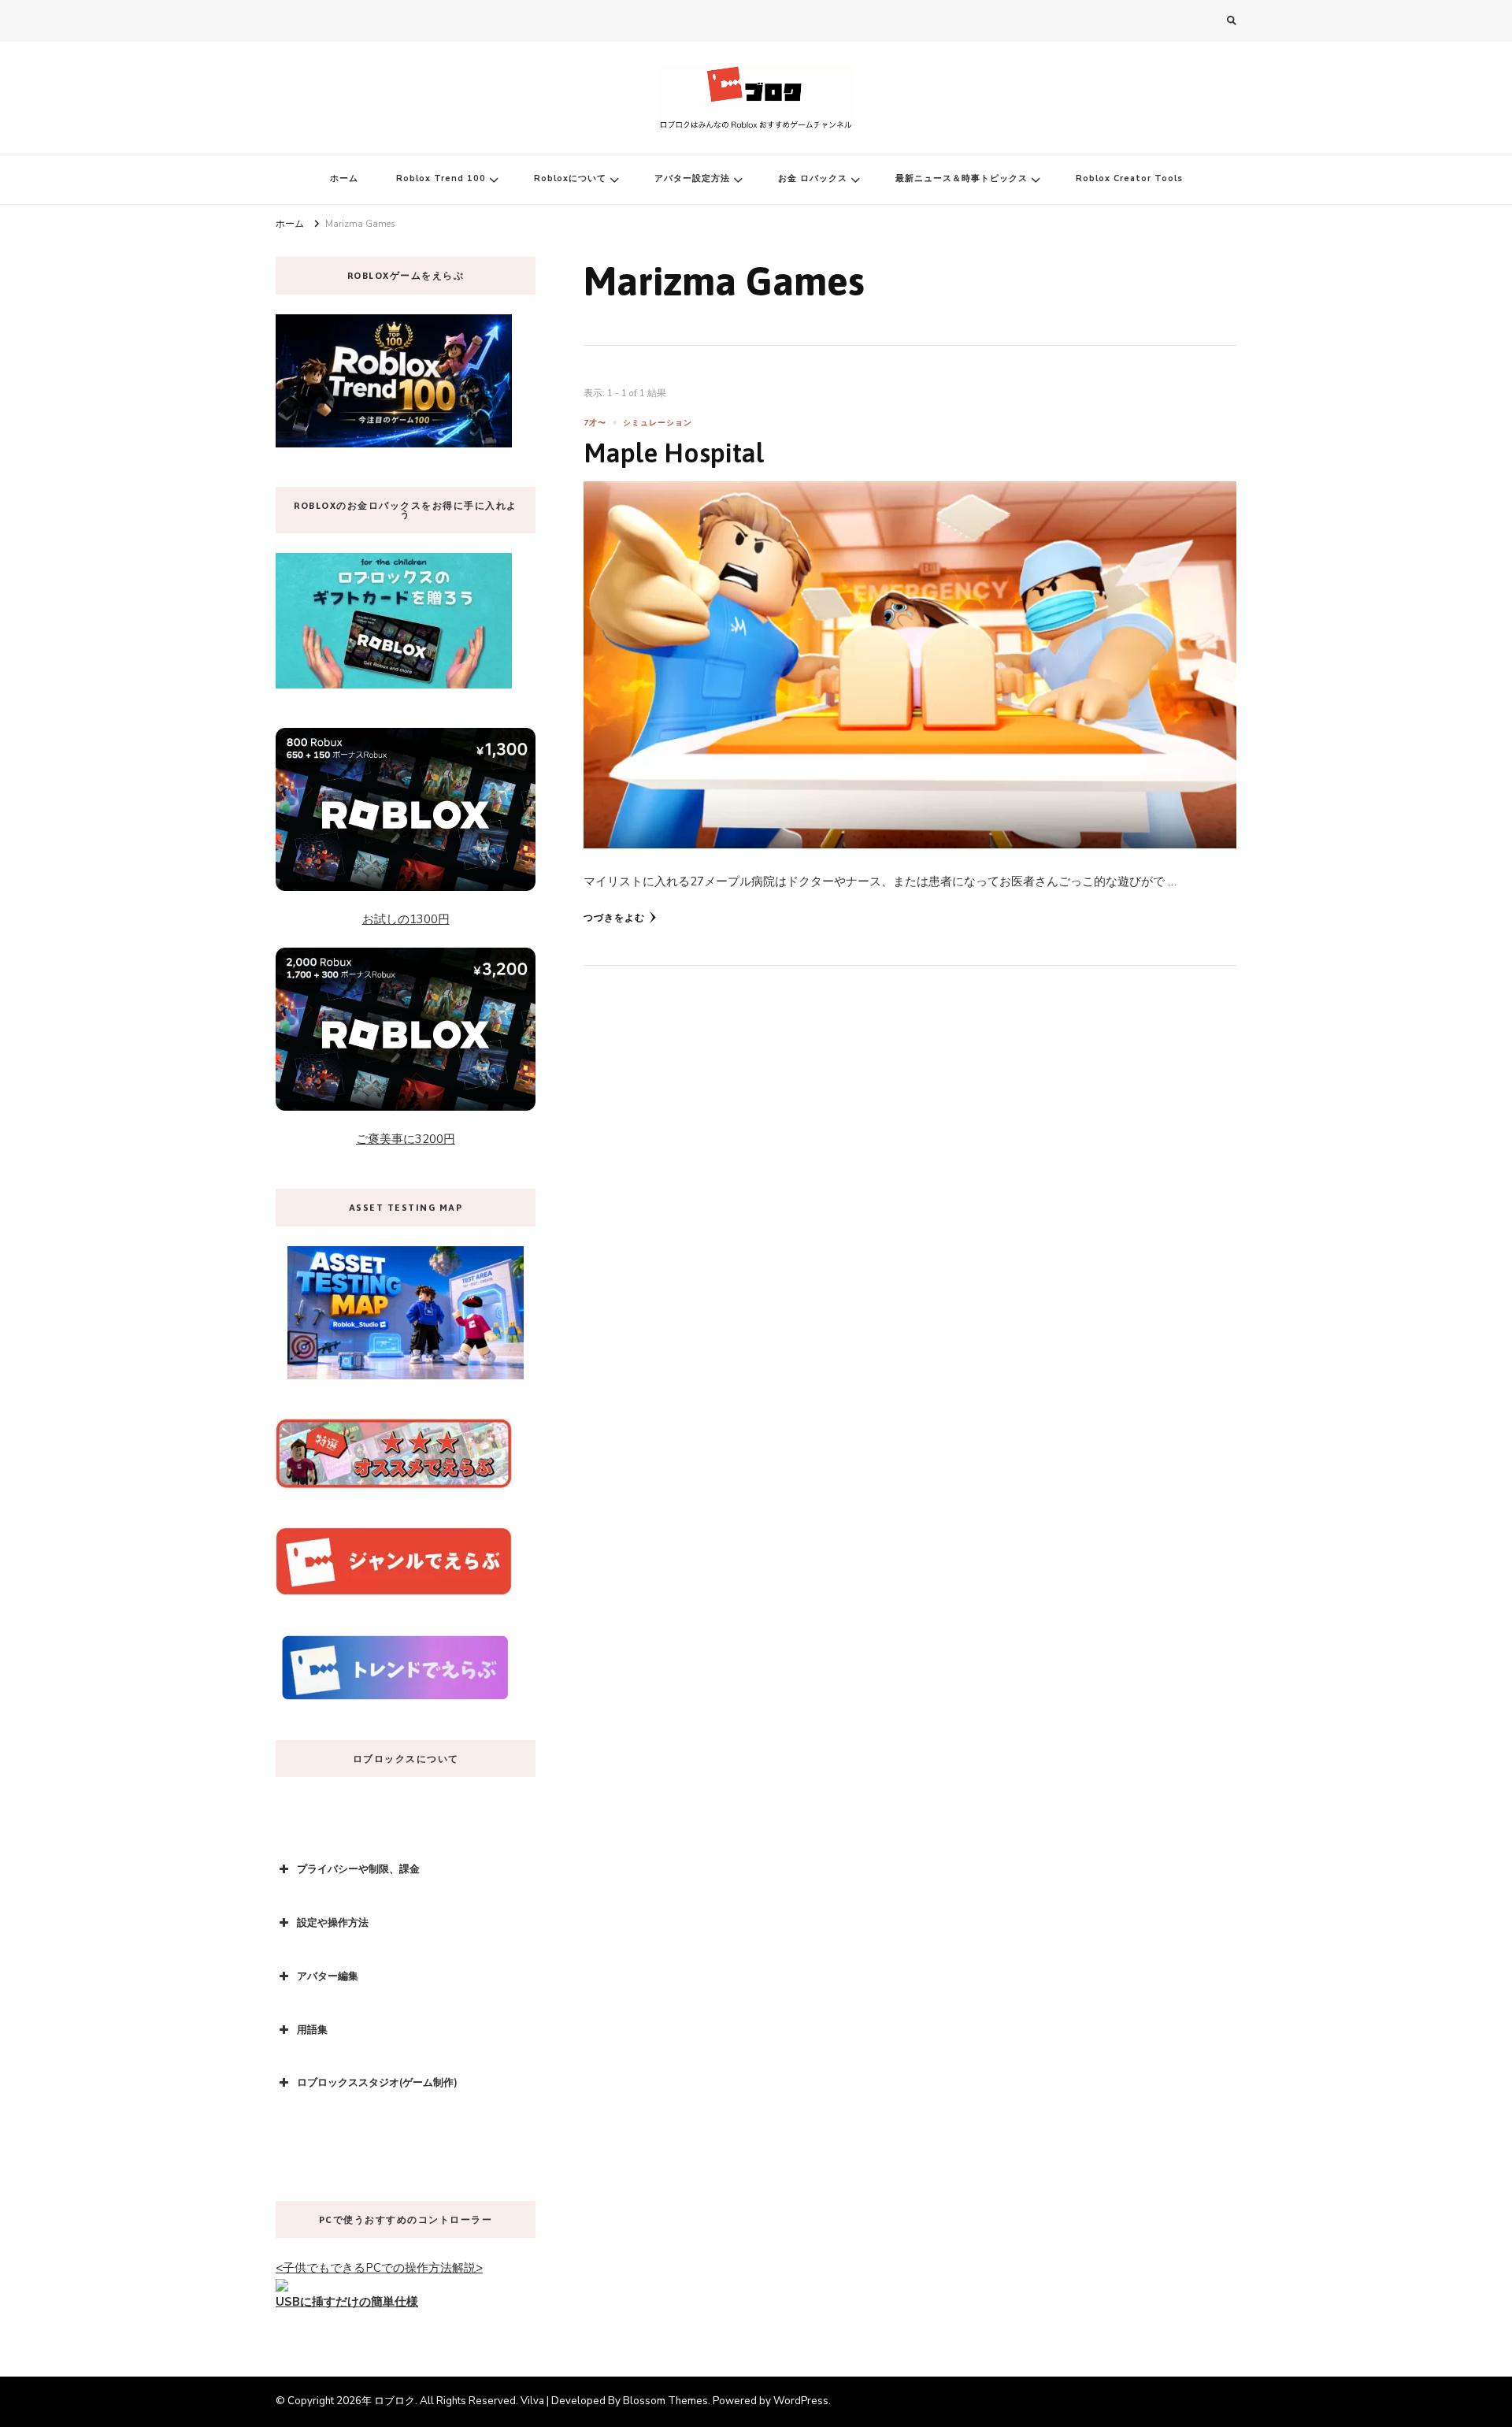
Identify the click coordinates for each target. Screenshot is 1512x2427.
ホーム (344, 178)
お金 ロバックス (813, 178)
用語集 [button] (312, 2030)
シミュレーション (658, 423)
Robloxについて (570, 178)
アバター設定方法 (692, 178)
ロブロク (395, 2401)
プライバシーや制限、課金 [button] (358, 1869)
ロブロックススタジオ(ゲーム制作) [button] (377, 2083)
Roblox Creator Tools (1129, 178)
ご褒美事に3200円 (406, 1139)
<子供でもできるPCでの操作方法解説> (379, 2268)
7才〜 (595, 423)
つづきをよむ (614, 918)
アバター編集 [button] (328, 1976)
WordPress (801, 2401)
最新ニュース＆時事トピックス (962, 178)
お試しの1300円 (406, 919)
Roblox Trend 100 (441, 178)
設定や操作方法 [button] (333, 1923)
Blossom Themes (665, 2401)
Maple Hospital (674, 453)
